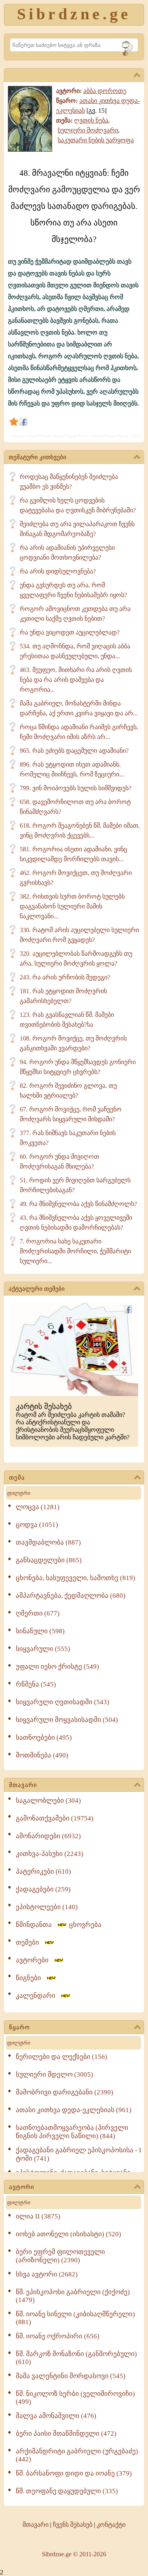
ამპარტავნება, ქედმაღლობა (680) (71, 1596)
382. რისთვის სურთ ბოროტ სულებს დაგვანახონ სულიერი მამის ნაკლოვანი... (72, 906)
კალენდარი (38, 1996)
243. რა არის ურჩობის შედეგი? (65, 977)
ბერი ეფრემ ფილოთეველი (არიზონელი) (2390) (60, 2256)
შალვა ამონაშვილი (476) (56, 2416)
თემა (17, 1478)
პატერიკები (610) (43, 1872)
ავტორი (22, 2187)
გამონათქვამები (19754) (55, 1818)
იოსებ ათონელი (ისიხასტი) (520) (68, 2234)
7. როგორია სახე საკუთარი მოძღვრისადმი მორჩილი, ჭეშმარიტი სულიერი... (75, 1251)
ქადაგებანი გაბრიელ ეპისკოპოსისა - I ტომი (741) (79, 2154)
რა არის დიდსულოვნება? (58, 571)
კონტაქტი (111, 2525)
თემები (30, 1942)
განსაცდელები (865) (49, 1560)
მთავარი (23, 1785)
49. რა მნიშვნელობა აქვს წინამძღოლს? (78, 1204)
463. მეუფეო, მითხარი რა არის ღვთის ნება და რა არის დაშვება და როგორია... (76, 680)
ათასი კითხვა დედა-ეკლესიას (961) (74, 2110)
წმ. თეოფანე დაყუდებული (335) (67, 2491)
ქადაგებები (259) (43, 1889)
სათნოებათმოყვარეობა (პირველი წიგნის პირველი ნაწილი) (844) (72, 2132)
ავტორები (35, 1960)
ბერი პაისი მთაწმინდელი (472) (66, 2434)
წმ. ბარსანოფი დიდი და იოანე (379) (74, 2473)
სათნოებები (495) (44, 1737)
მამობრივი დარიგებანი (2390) (65, 2092)
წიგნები (31, 1978)
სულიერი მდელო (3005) (54, 2074)
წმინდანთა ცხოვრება (59, 1925)
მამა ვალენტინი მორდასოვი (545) (71, 2376)
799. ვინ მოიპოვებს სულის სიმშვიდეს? (76, 788)
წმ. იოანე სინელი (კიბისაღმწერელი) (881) (75, 2318)
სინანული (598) (40, 1631)
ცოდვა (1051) (37, 1525)
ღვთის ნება (91, 120)
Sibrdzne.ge (74, 14)
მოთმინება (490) (42, 1755)
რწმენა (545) (36, 1684)
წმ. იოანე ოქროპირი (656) (58, 2336)
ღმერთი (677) (38, 1613)
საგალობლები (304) (48, 1801)
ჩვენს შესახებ (73, 2525)
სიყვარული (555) (43, 1649)
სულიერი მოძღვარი (88, 130)
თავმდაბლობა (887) (48, 1542)
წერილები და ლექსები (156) (62, 2057)
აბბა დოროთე (105, 91)
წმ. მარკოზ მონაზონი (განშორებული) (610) (76, 2358)
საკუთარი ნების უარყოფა (96, 140)
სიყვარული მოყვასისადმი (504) (67, 1720)
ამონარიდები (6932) (48, 1836)
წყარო (20, 2027)
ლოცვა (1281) (38, 1507)
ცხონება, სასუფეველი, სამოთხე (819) (76, 1578)
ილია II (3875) (38, 2216)
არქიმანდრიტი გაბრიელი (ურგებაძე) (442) (77, 2455)
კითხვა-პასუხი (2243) (50, 1854)
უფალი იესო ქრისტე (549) (57, 1667)
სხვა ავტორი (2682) (47, 2274)
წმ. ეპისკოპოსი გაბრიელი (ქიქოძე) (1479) (73, 2296)
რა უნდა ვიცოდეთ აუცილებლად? (70, 632)
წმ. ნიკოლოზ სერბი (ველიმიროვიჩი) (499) (75, 2398)
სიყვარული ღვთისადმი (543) (63, 1702)
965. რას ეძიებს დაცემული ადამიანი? (74, 751)
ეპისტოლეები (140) (47, 1907)
